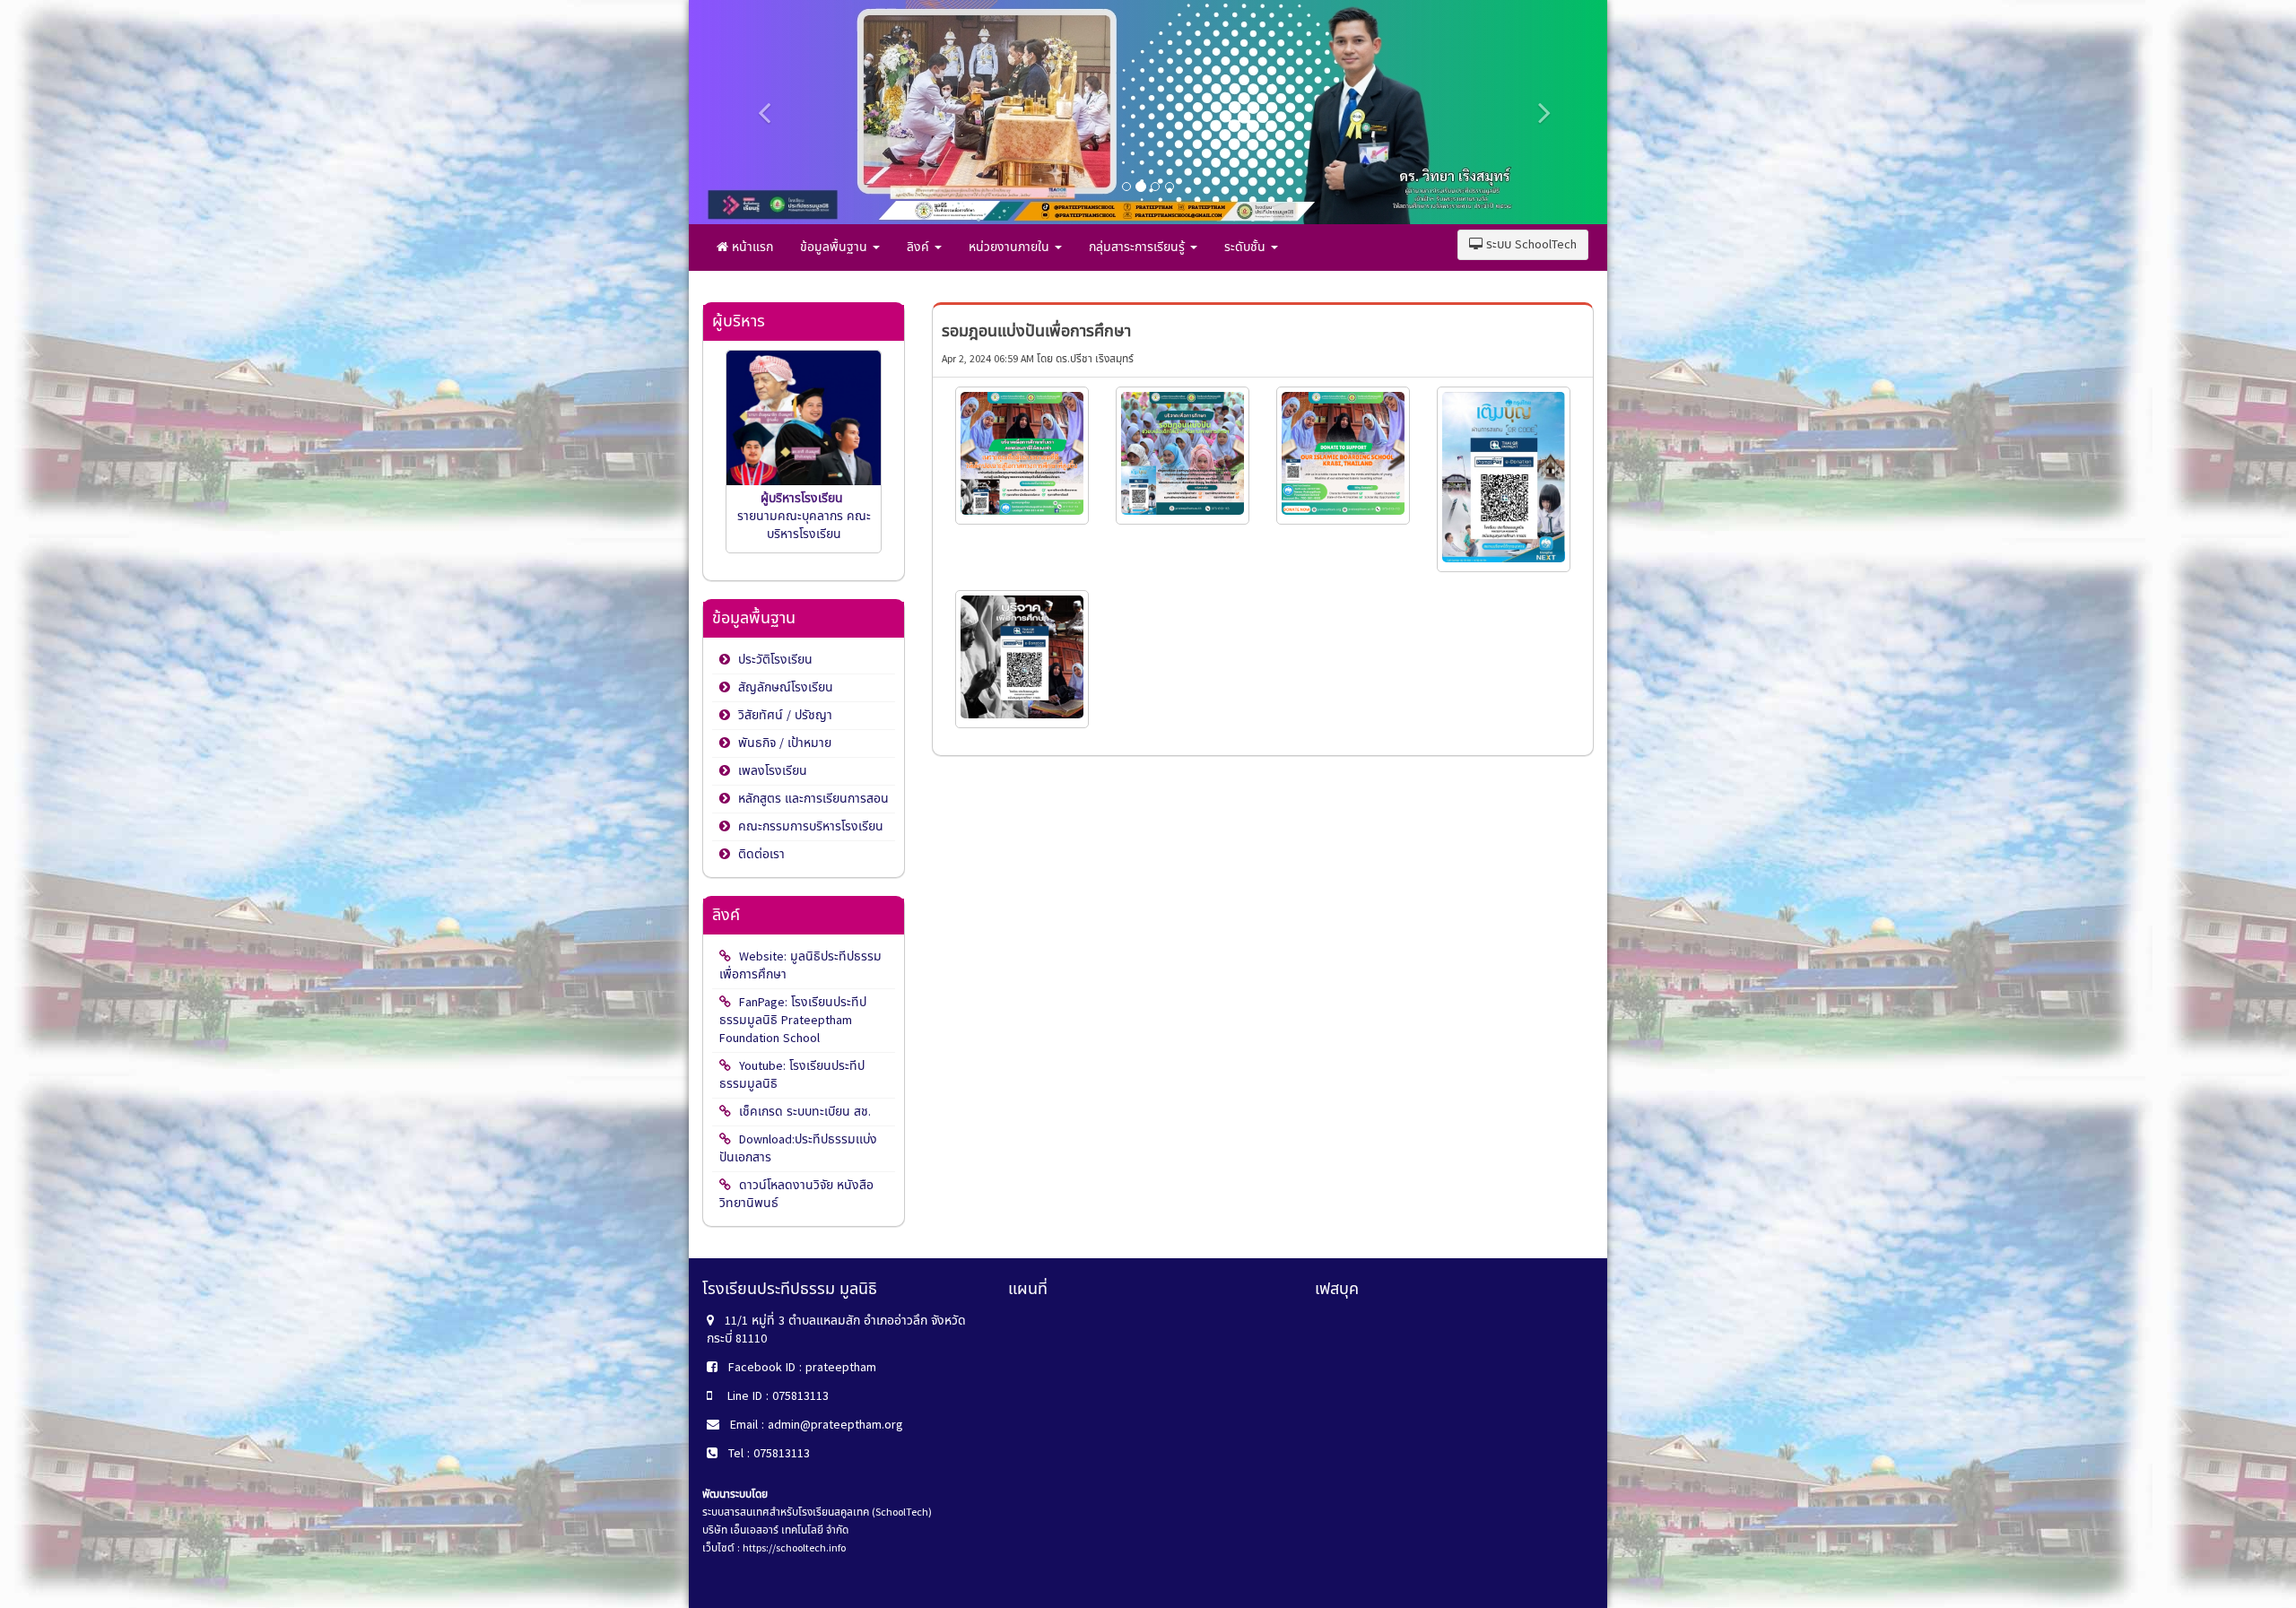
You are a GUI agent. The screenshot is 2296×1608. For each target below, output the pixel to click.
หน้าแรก (751, 247)
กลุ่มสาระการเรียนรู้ (1139, 247)
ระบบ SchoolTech (1530, 244)
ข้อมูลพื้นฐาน (835, 247)
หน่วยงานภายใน (1011, 247)
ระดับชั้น (1247, 247)
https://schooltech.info (794, 1548)
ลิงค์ (920, 247)
